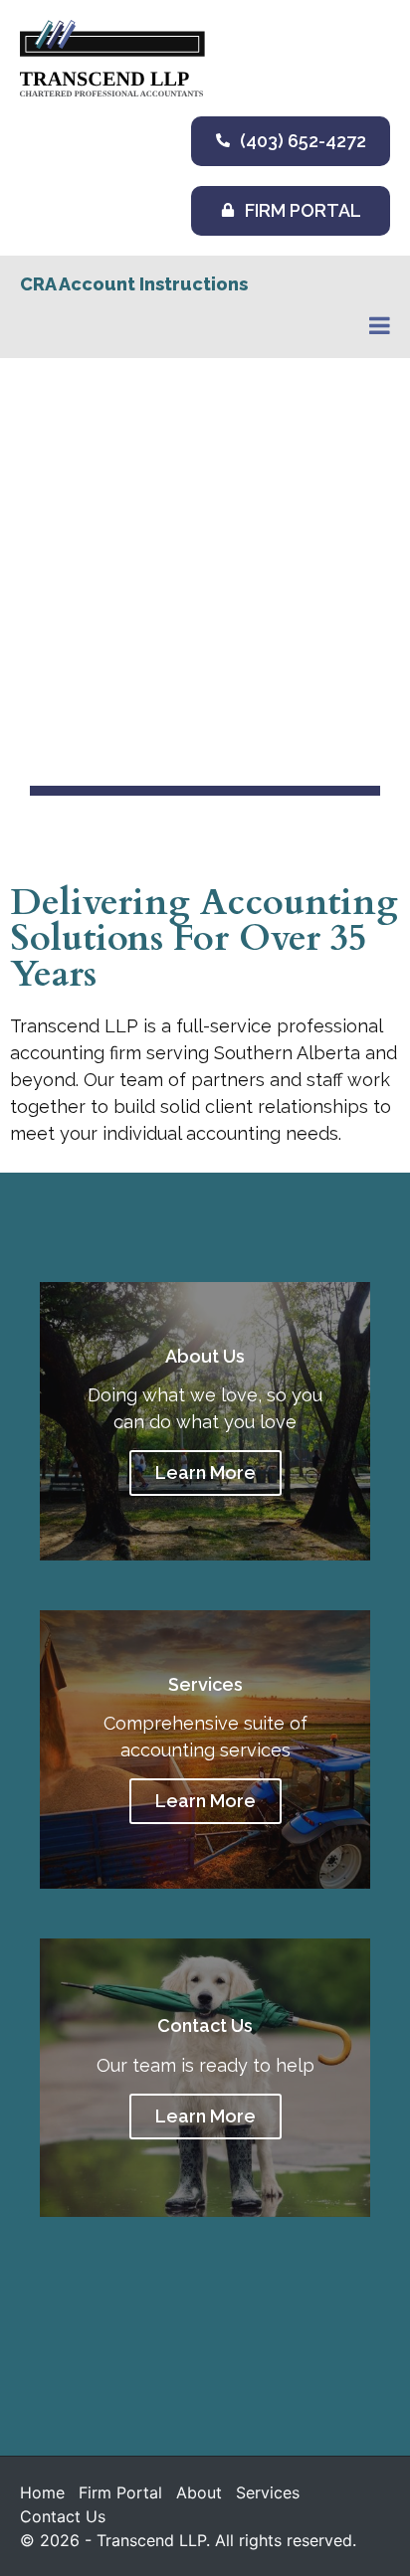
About (199, 2492)
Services (268, 2492)
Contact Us (63, 2516)
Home (42, 2492)
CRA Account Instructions (134, 284)
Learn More (205, 1472)
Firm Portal (120, 2492)
